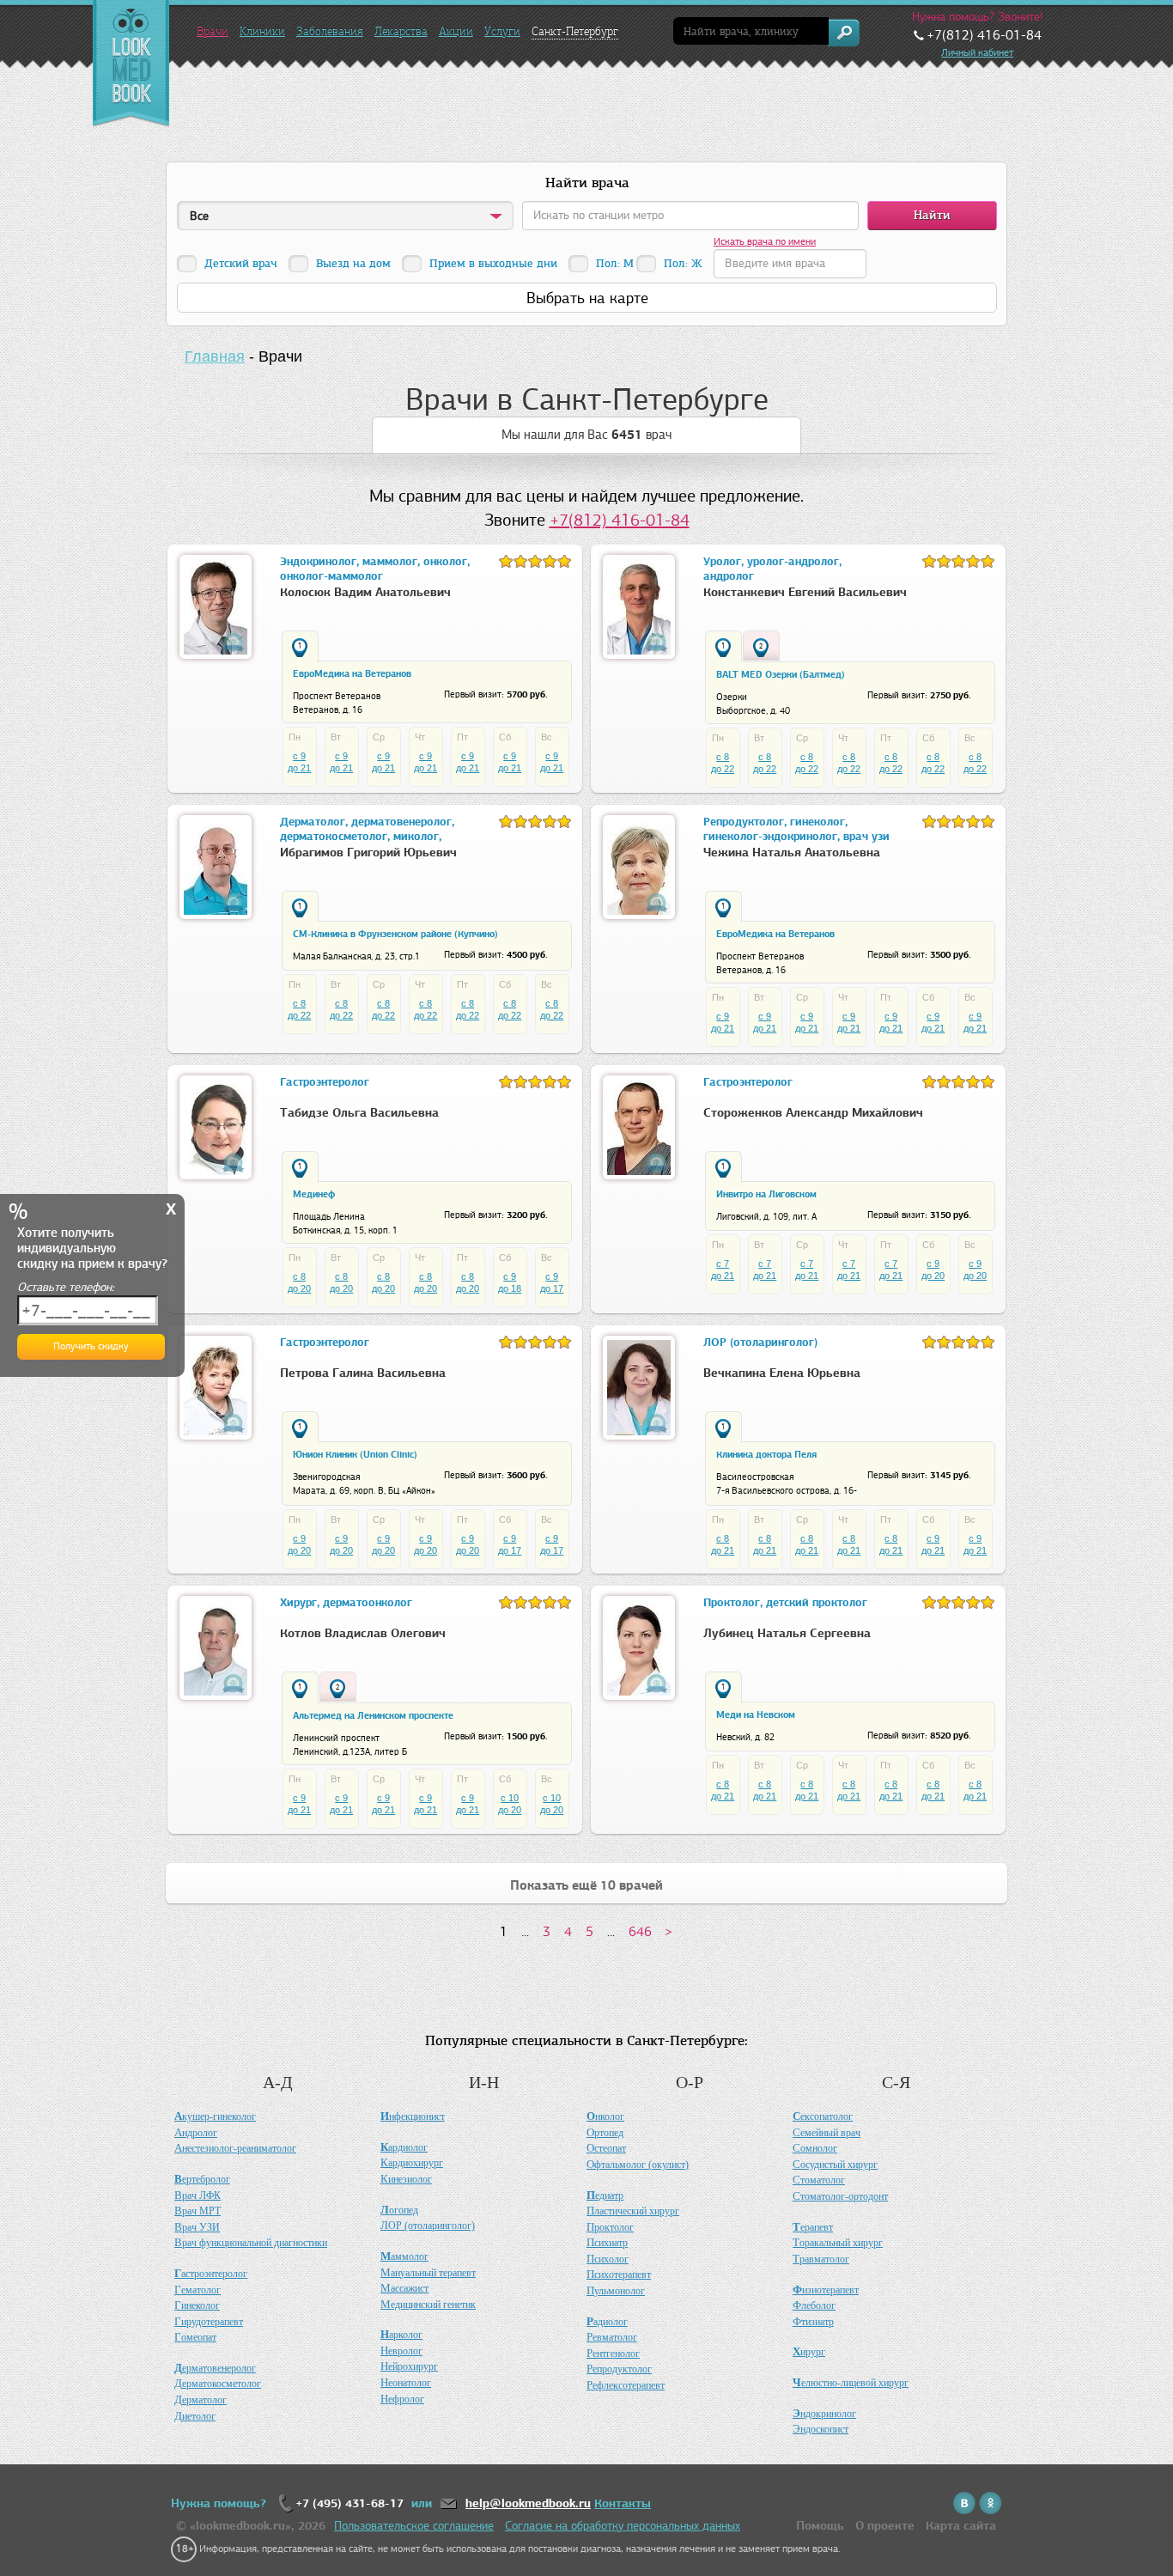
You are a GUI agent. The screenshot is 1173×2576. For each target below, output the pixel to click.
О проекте (885, 2526)
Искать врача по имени (765, 241)
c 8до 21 (723, 1544)
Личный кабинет (977, 52)
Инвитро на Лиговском (766, 1194)
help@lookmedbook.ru (528, 2503)
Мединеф (314, 1194)
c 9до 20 (933, 1270)
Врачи (213, 31)
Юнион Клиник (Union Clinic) (355, 1454)
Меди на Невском (756, 1714)
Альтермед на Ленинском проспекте (373, 1715)
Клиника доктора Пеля (766, 1454)
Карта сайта (961, 2526)
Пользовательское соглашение (414, 2526)
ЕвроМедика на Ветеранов (352, 673)
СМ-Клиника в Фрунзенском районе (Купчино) (395, 934)
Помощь (820, 2526)
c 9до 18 (510, 1282)
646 (640, 1931)
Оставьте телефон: (66, 1287)
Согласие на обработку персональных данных (623, 2526)
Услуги (502, 31)
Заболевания (330, 31)
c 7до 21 (723, 1270)
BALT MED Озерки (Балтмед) (781, 674)
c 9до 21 (299, 762)
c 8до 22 (723, 763)
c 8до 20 (299, 1282)
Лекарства (401, 31)
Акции (456, 31)
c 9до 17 (552, 1282)
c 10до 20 (510, 1804)
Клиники (262, 31)
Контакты (623, 2503)
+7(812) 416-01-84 (620, 520)
